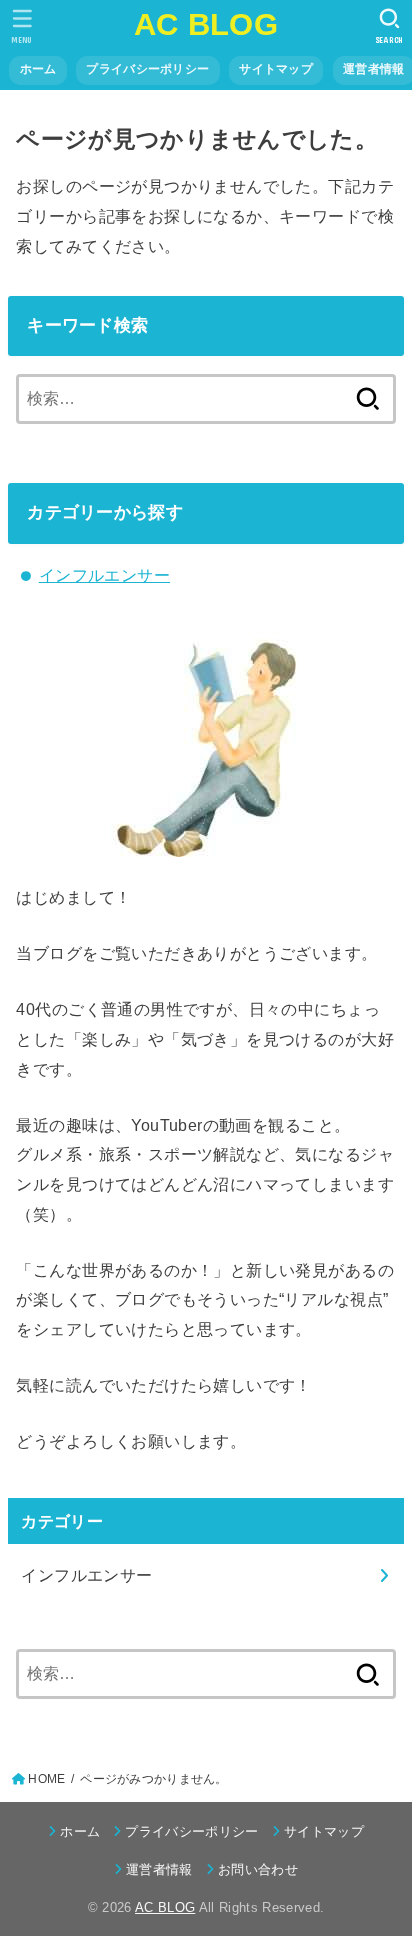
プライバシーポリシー (147, 69)
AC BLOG (206, 24)
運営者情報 (159, 1869)
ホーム (38, 69)
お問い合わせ (258, 1869)
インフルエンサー (104, 575)
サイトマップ (276, 69)
